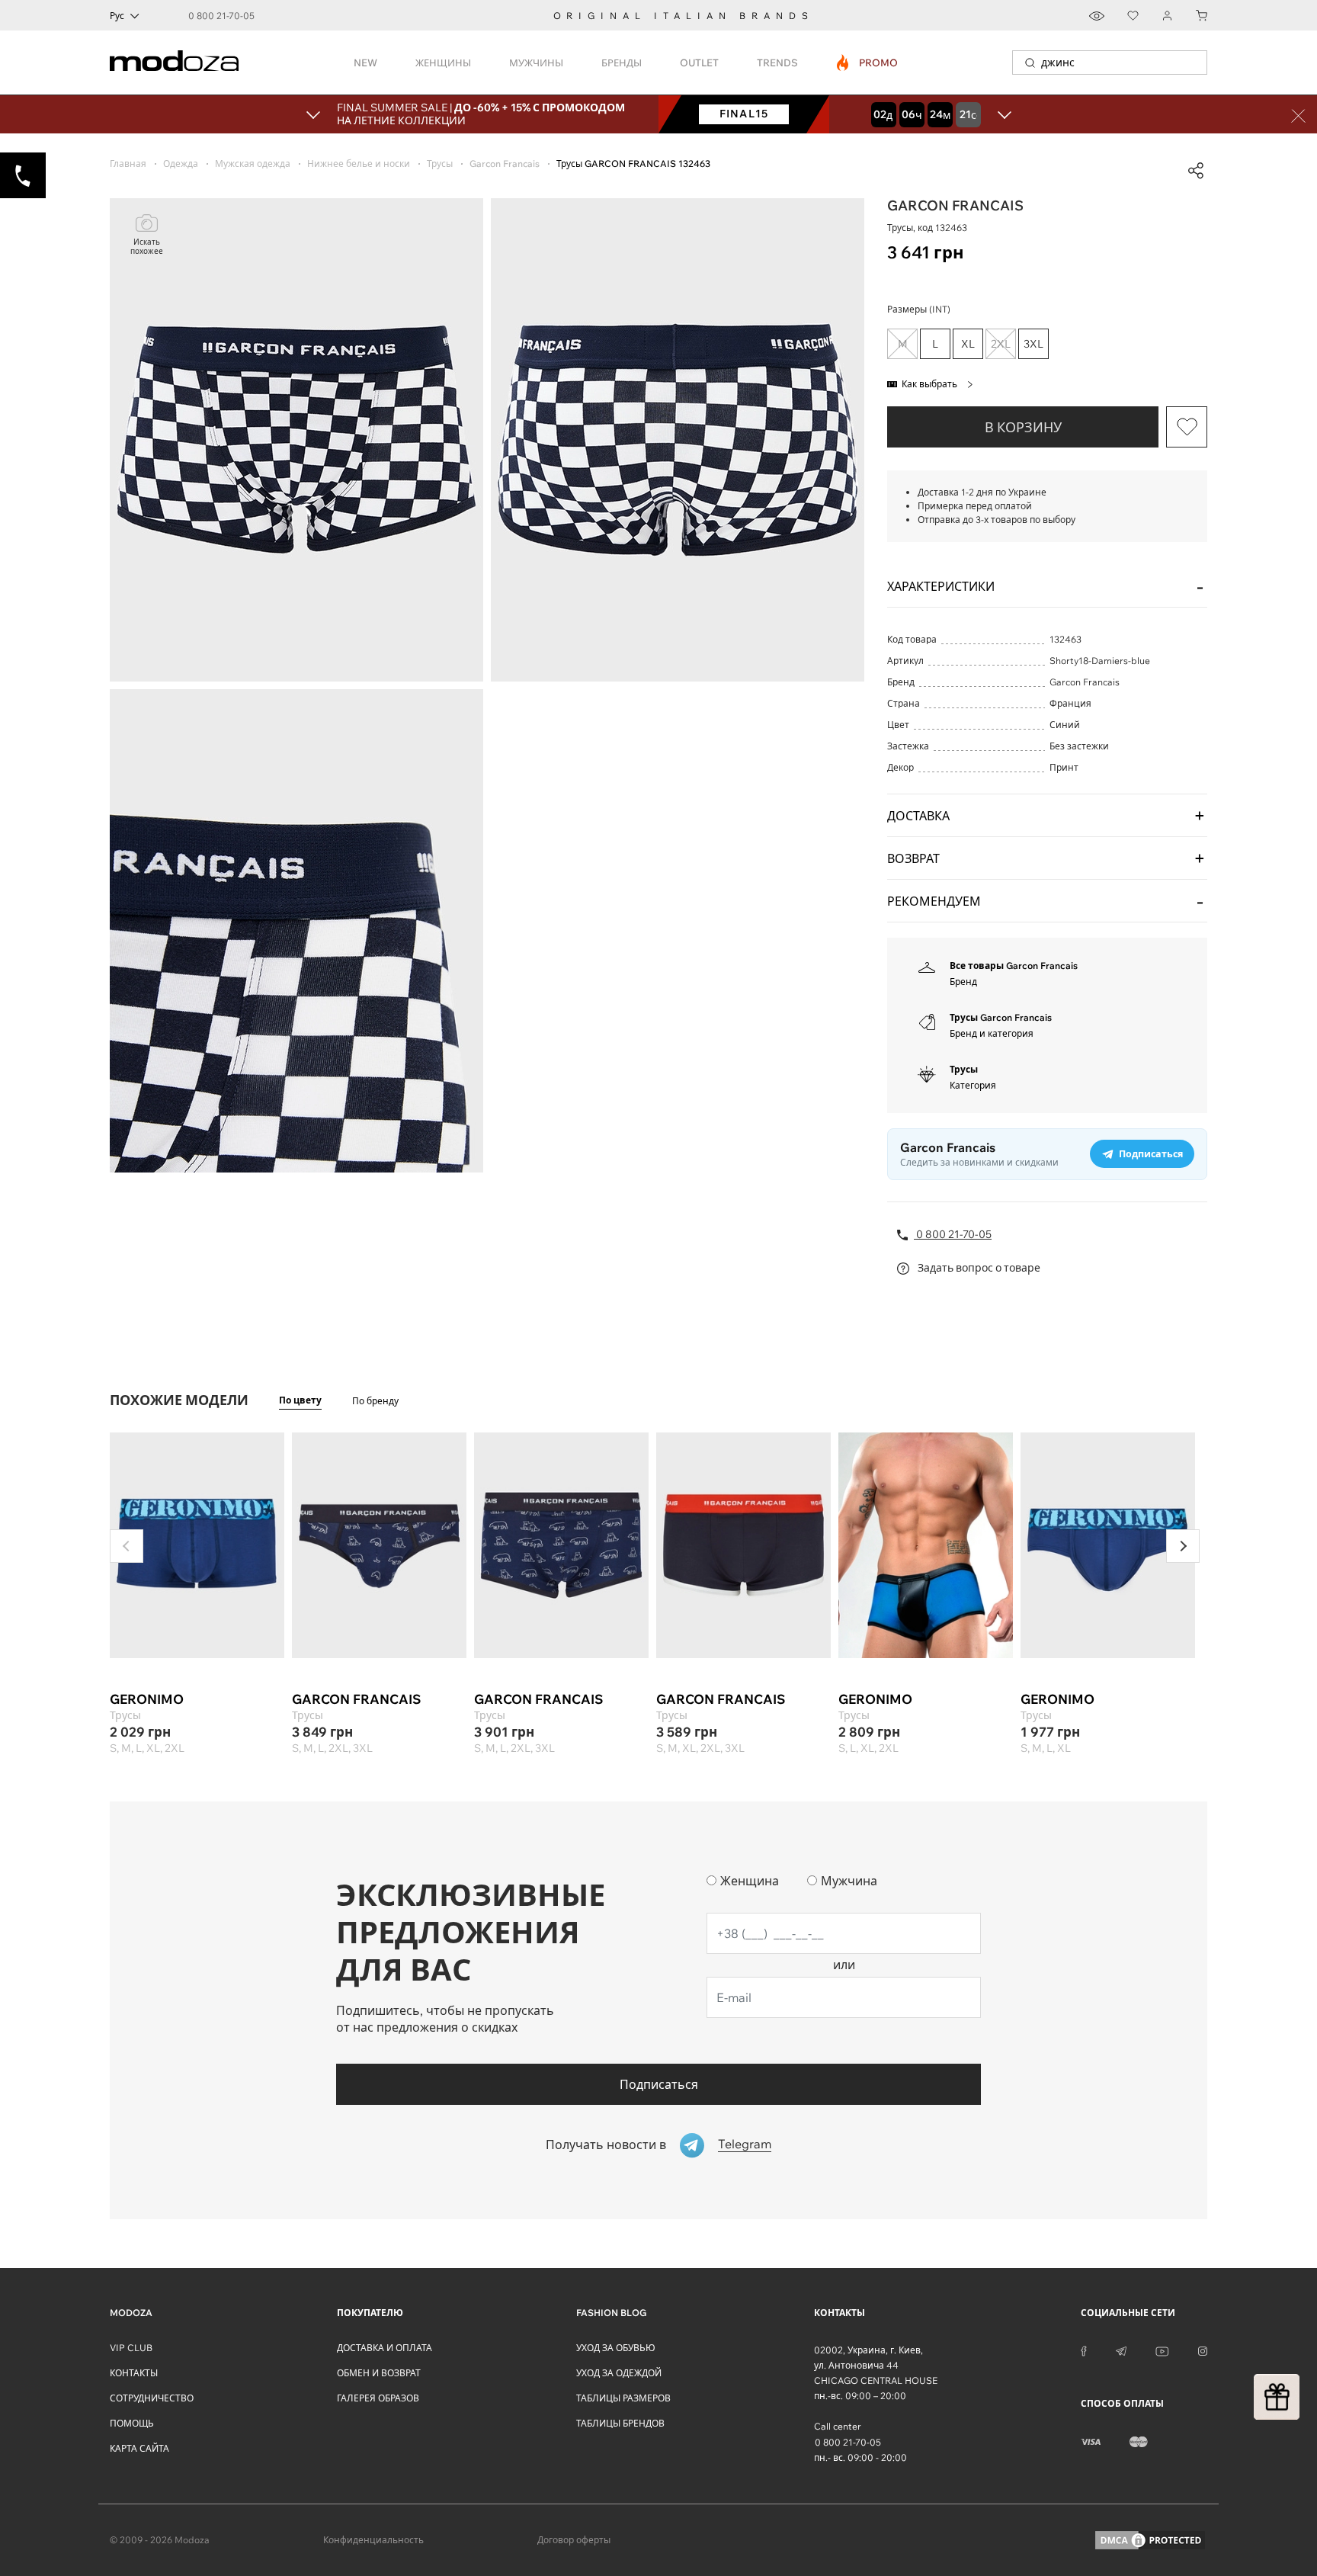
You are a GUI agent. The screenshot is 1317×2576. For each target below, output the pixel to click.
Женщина (750, 1881)
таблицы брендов (620, 2423)
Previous (127, 1546)
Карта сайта (139, 2448)
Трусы (964, 1069)
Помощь (132, 2423)
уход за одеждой (619, 2373)
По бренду (375, 1401)
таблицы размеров (623, 2398)
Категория (973, 1085)
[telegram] (1121, 2350)
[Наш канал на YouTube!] (1162, 2350)
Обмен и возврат (379, 2373)
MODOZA (131, 2313)
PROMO (868, 63)
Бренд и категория (992, 1033)
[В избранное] (1187, 427)
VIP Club (131, 2348)
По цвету (300, 1400)
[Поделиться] (1196, 171)
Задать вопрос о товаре (978, 1268)
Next (1183, 1546)
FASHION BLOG (611, 2313)
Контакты (134, 2373)
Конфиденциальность (373, 2540)
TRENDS (777, 63)
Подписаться (659, 2084)
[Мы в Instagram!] (1203, 2350)
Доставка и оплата (385, 2348)
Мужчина (849, 1881)
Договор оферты (574, 2540)
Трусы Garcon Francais (1001, 1017)
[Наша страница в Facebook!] (1084, 2350)
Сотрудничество (152, 2398)
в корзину (1023, 427)
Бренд (963, 982)
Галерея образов (378, 2398)
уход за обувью (616, 2348)
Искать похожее (147, 247)
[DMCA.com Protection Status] (1150, 2540)
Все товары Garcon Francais (1014, 966)
